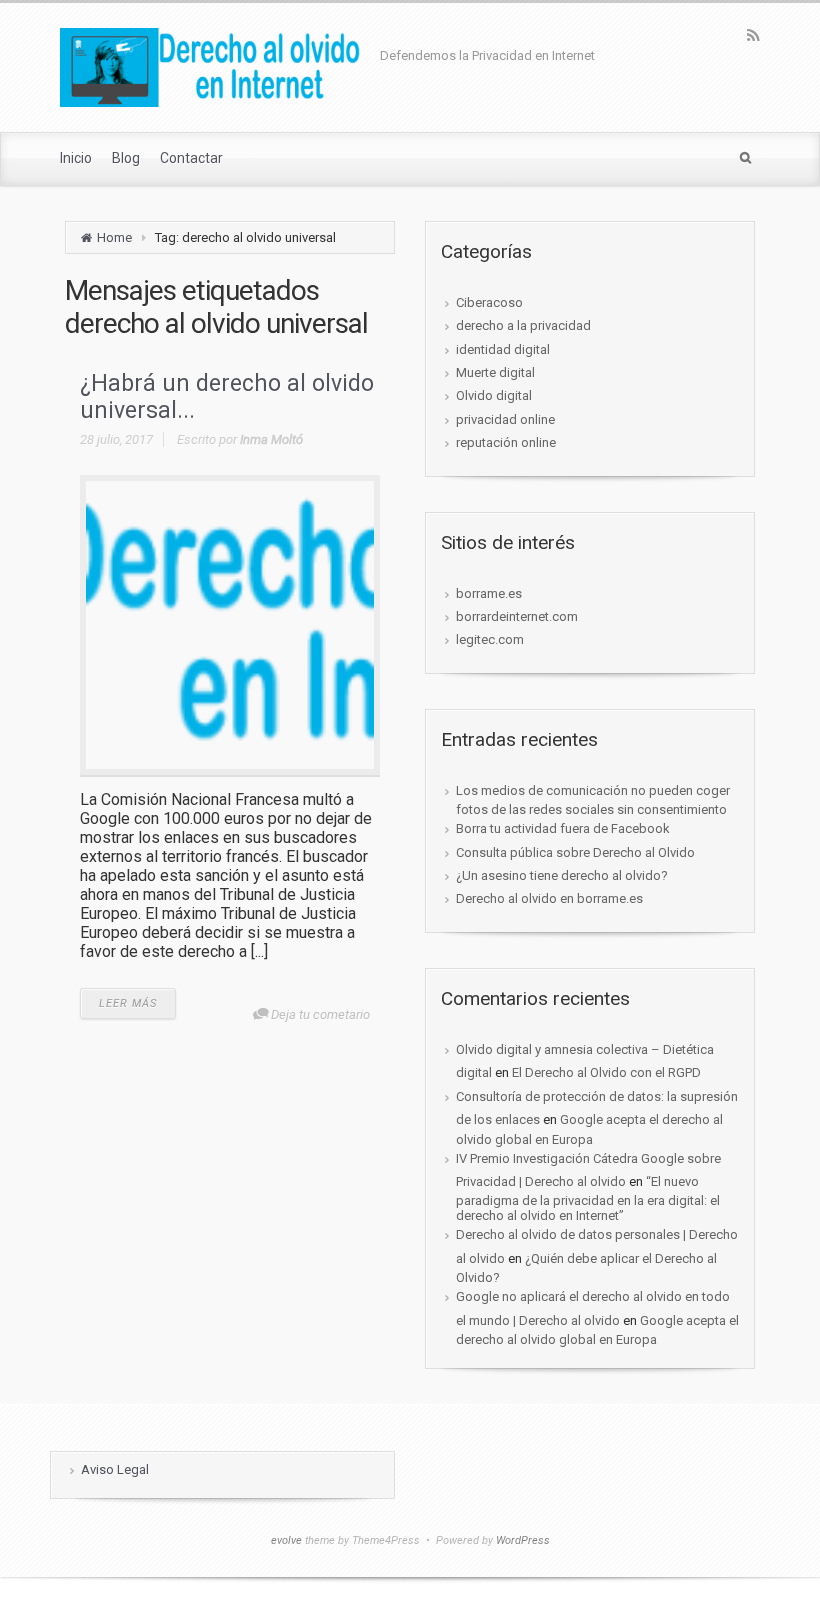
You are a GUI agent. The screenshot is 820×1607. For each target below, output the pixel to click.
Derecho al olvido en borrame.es (549, 898)
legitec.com (490, 639)
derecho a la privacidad (523, 325)
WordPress (523, 1540)
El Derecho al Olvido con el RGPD (606, 1072)
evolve (286, 1540)
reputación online (506, 442)
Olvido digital (494, 395)
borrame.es (489, 593)
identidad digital (503, 349)
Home (114, 237)
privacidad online (505, 419)
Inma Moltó (271, 439)
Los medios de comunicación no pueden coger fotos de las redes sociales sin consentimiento (593, 800)
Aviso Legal (115, 1469)
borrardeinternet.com (517, 616)
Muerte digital (495, 372)
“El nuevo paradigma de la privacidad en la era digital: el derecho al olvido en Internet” (588, 1198)
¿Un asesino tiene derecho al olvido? (562, 875)
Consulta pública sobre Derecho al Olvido (575, 852)
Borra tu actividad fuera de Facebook (563, 828)
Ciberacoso (489, 302)
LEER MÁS (128, 1003)
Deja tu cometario (320, 1014)
